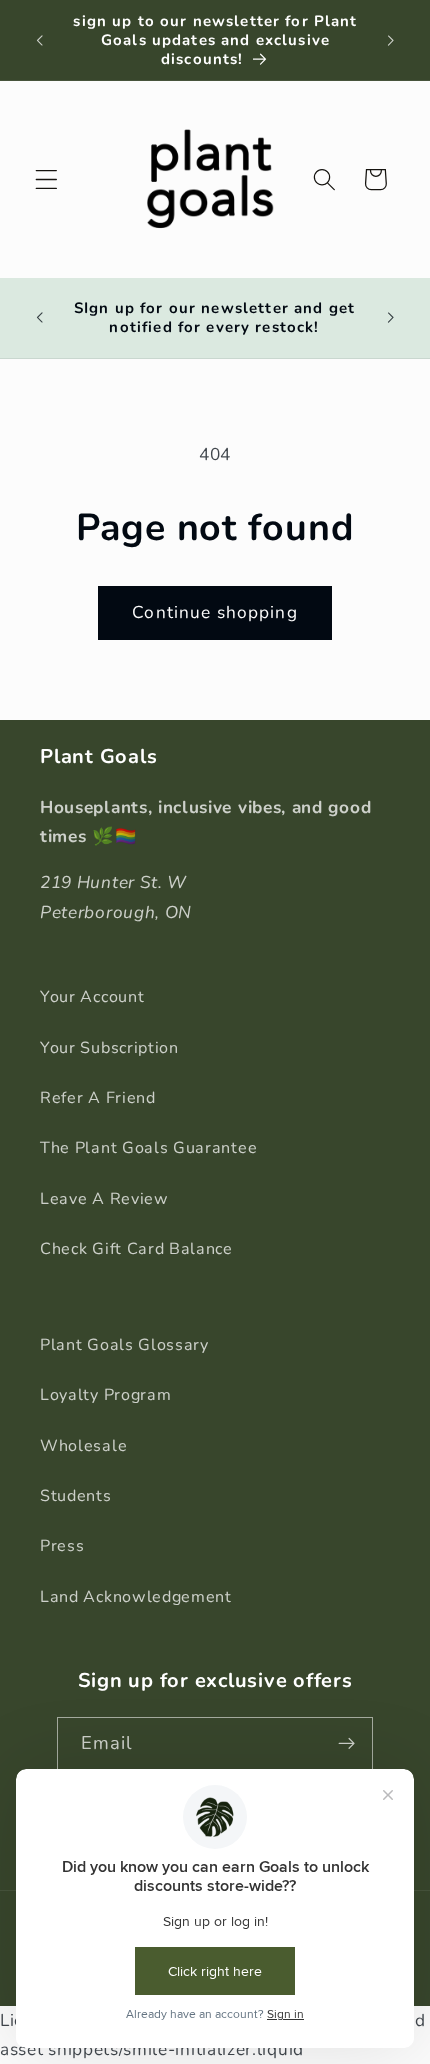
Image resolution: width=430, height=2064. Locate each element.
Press (62, 1546)
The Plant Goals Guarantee (148, 1148)
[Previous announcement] (39, 40)
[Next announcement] (391, 40)
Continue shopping (215, 612)
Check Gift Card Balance (136, 1249)
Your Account (92, 997)
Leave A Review (104, 1199)
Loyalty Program (105, 1395)
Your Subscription (109, 1048)
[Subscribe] (347, 1744)
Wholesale (83, 1446)
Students (76, 1496)
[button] (46, 179)
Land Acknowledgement (136, 1597)
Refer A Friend (98, 1098)
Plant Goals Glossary (124, 1345)
